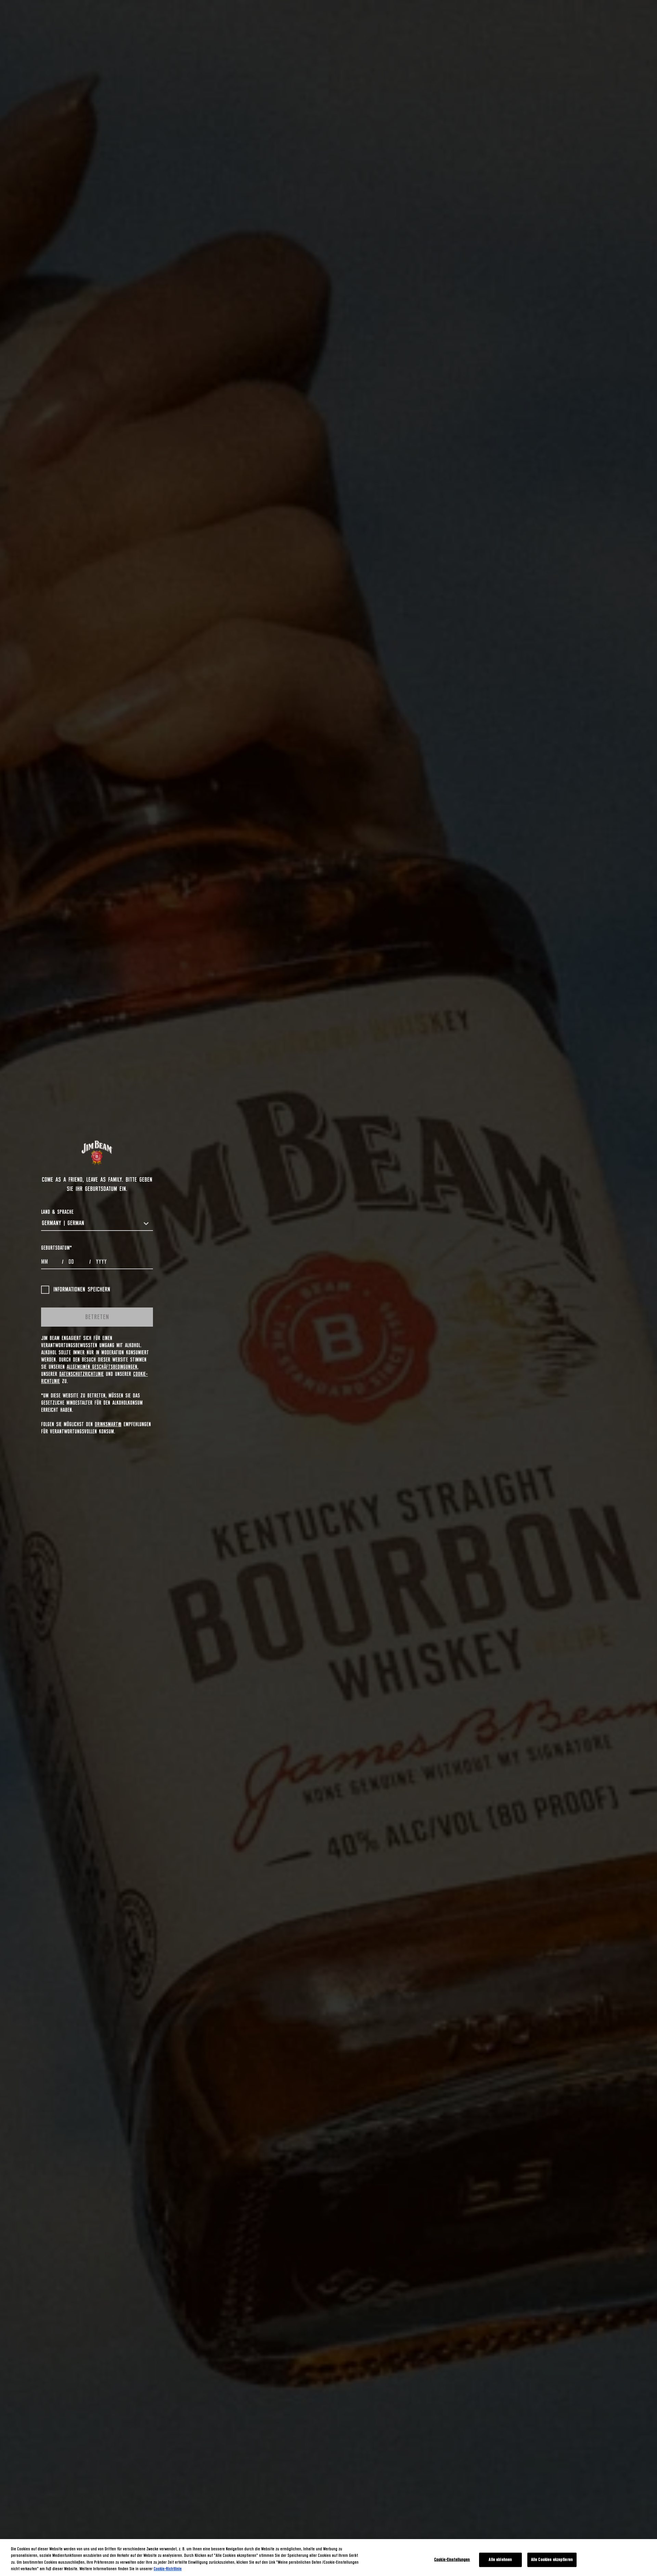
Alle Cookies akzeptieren (552, 2560)
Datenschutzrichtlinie (81, 1374)
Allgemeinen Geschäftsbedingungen (102, 1367)
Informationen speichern (82, 1290)
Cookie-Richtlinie (168, 2569)
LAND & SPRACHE (57, 1212)
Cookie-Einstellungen (452, 2560)
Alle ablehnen (500, 2560)
